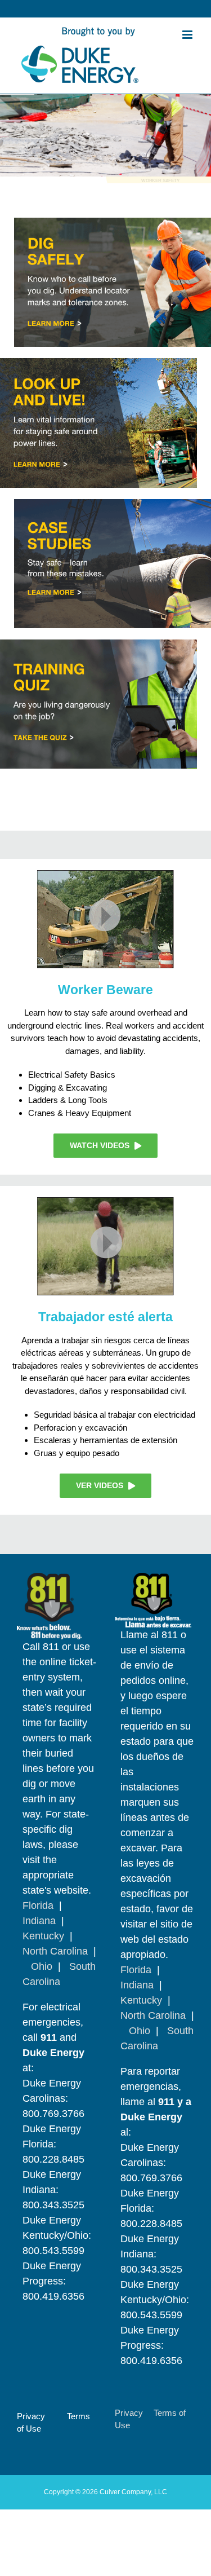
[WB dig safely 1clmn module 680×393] (113, 222)
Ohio (42, 1966)
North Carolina (55, 1951)
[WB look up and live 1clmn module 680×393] (98, 362)
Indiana (39, 1921)
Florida (38, 1905)
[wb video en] (105, 874)
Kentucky (43, 1936)
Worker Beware (105, 990)
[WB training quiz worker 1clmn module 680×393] (98, 644)
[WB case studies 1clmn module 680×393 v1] (113, 503)
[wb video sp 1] (105, 1201)
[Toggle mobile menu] (188, 35)
